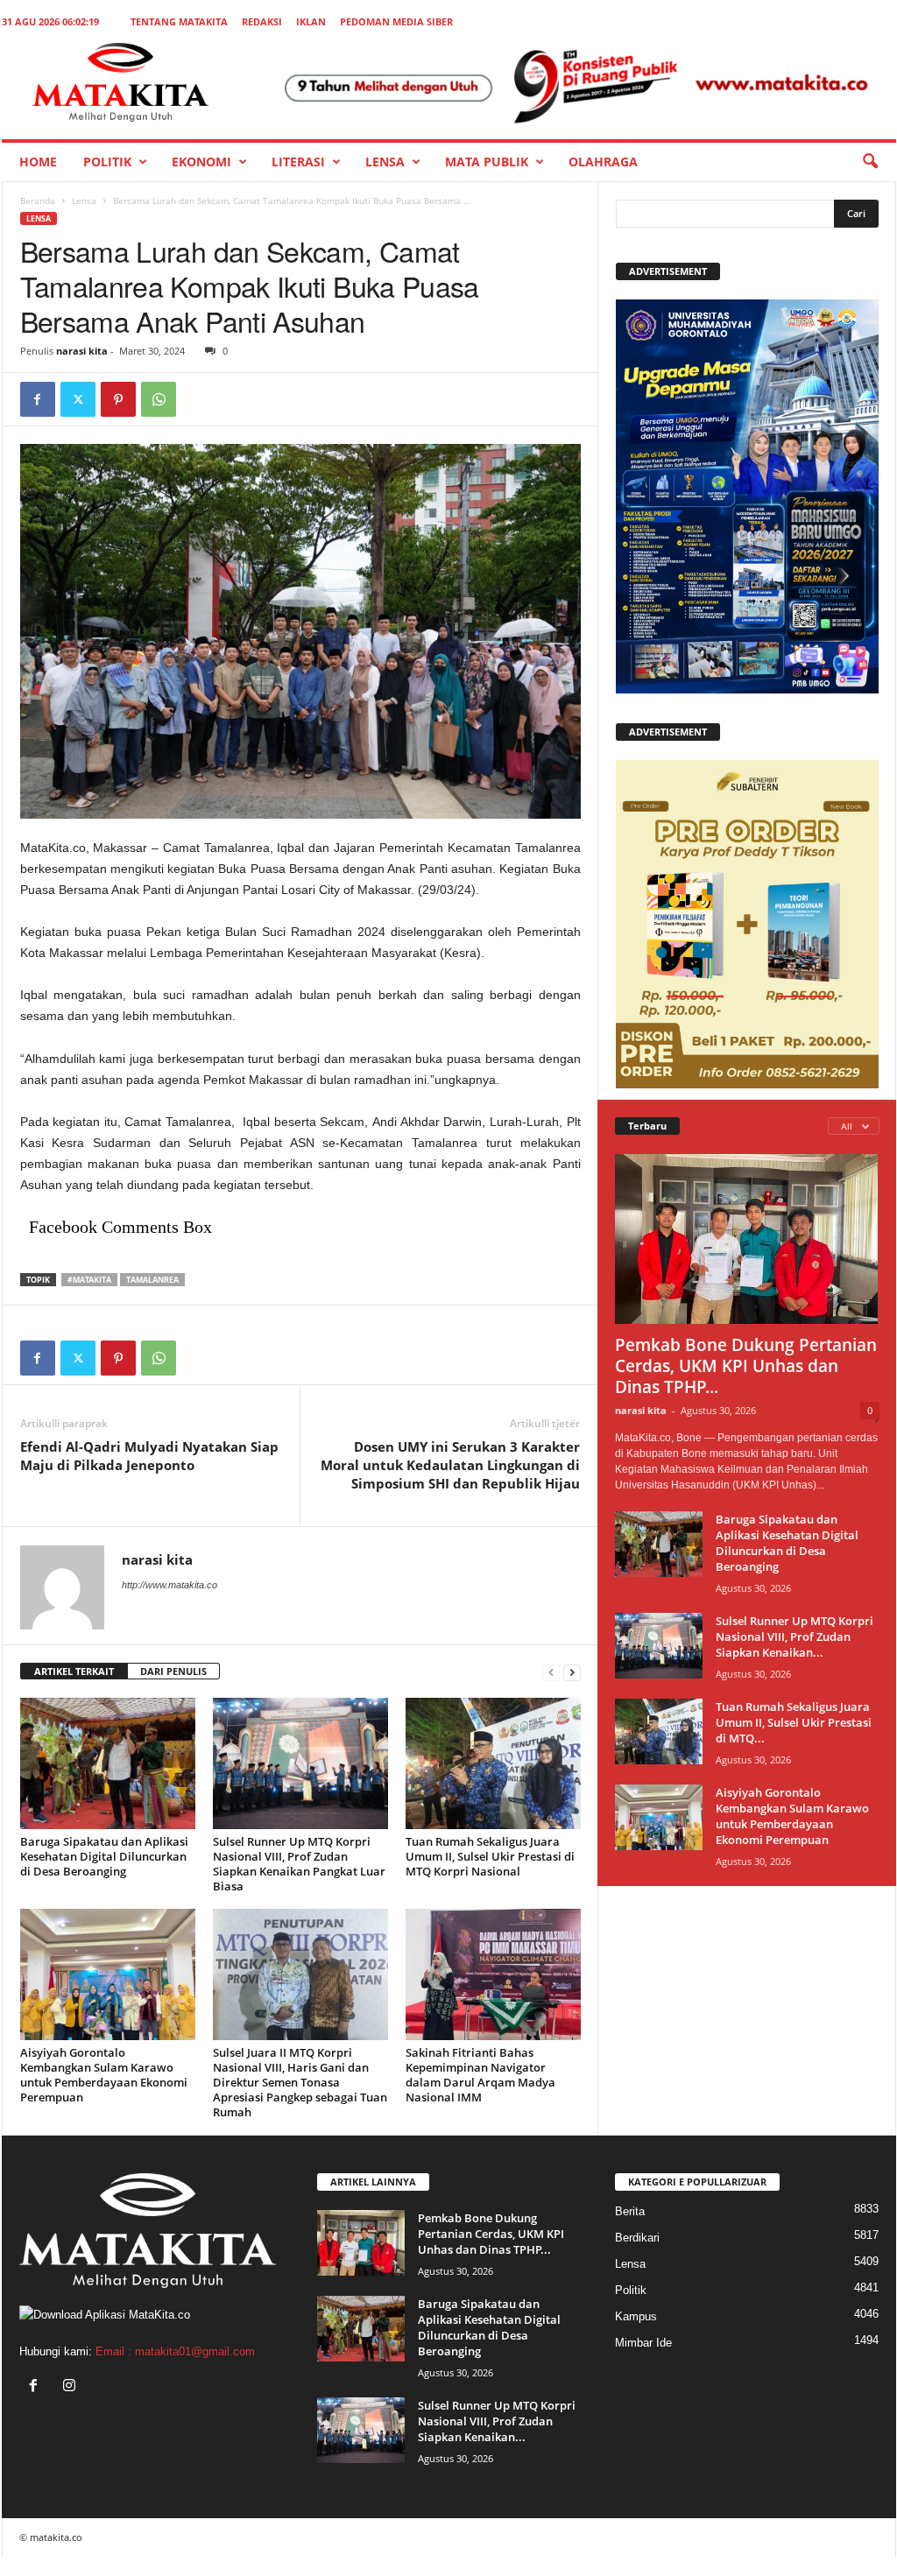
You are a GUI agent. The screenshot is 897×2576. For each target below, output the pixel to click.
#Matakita (89, 1280)
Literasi (298, 162)
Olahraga (603, 162)
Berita (630, 2211)
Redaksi (262, 21)
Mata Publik (487, 162)
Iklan (311, 21)
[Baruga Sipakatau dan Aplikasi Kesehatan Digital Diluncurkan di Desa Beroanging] (108, 1763)
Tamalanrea (152, 1280)
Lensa (385, 162)
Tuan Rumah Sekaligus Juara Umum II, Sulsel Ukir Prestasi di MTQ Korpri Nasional (490, 1856)
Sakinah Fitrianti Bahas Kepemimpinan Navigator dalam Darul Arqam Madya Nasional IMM (480, 2075)
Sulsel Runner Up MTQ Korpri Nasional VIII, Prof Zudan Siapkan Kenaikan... (795, 1636)
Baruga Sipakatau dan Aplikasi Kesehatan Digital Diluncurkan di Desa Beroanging (104, 1856)
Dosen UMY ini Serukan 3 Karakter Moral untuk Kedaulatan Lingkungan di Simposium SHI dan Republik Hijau (450, 1465)
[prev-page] (551, 1672)
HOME (38, 162)
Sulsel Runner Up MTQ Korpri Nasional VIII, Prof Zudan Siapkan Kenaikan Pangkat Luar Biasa (299, 1864)
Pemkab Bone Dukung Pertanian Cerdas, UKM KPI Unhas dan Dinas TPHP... (746, 1366)
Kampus (636, 2316)
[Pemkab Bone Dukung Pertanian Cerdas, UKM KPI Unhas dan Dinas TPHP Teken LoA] (747, 1239)
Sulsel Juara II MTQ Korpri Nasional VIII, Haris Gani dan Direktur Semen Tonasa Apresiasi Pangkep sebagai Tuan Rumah (300, 2082)
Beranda (38, 201)
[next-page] (572, 1672)
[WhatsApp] (159, 399)
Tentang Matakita (179, 21)
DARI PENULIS (173, 1671)
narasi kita (82, 351)
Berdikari (637, 2238)
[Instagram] (71, 2387)
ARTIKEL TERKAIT (74, 1671)
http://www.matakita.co (170, 1585)
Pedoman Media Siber (396, 21)
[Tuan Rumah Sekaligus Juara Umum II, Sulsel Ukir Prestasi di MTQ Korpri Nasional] (493, 1763)
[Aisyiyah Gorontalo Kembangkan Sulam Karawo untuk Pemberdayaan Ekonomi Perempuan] (108, 1974)
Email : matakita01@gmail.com (175, 2351)
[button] (870, 162)
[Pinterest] (118, 399)
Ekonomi (201, 162)
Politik (107, 162)
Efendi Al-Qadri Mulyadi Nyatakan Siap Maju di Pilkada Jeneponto (149, 1456)
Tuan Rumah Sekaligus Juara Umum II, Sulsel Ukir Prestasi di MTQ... (794, 1722)
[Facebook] (38, 399)
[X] (78, 399)
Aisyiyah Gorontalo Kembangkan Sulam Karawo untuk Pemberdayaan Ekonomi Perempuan (104, 2075)
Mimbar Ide (643, 2343)
